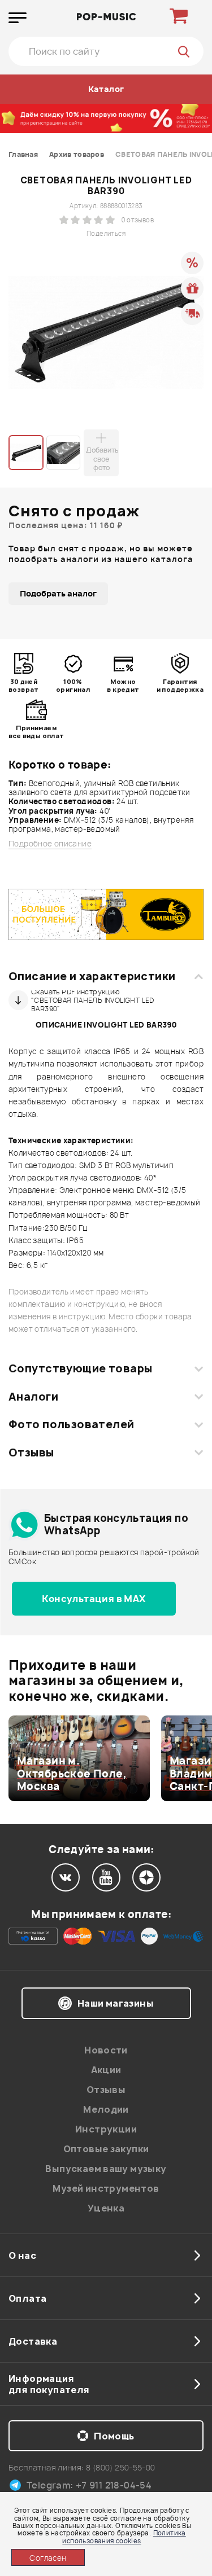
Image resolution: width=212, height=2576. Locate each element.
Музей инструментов (106, 2188)
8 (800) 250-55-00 (121, 2467)
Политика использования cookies (124, 2536)
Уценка (106, 2208)
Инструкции (106, 2129)
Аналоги (33, 1397)
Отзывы (31, 1452)
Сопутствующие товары (80, 1368)
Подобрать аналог (58, 593)
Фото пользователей (72, 1424)
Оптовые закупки (106, 2149)
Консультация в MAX (94, 1599)
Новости (106, 2050)
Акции (106, 2070)
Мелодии (106, 2109)
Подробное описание (50, 844)
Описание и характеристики (92, 976)
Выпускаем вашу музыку (106, 2169)
